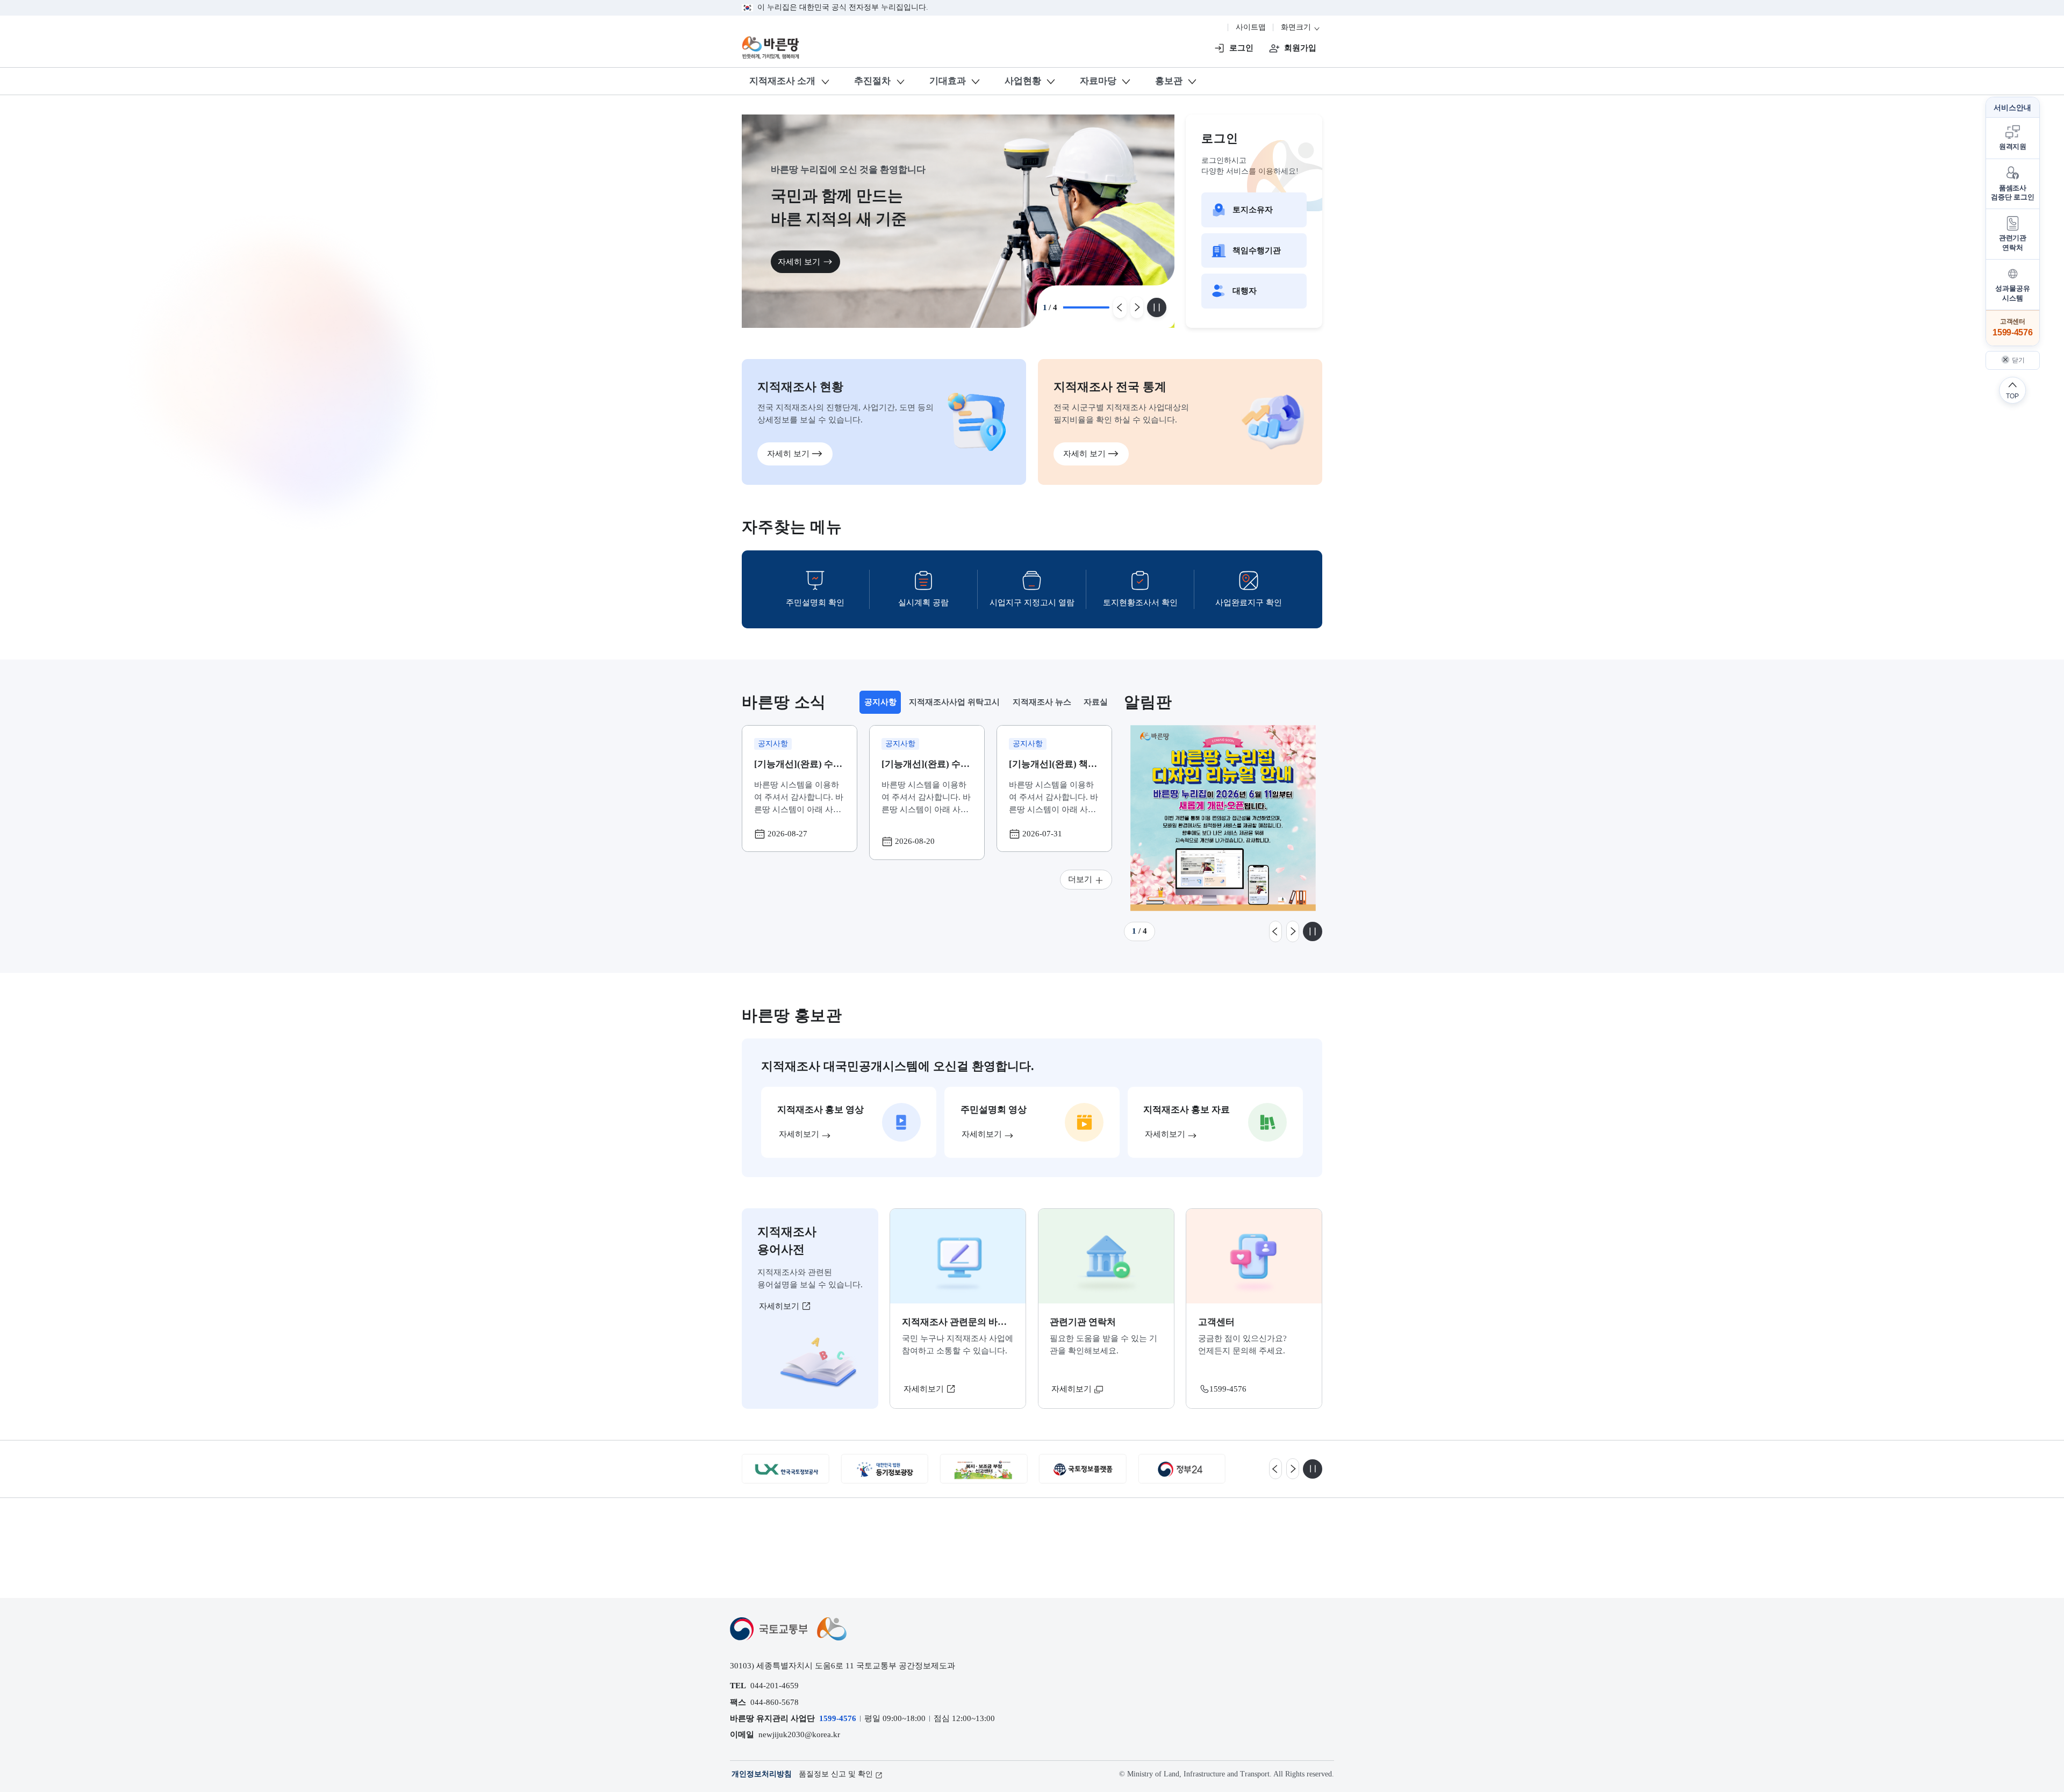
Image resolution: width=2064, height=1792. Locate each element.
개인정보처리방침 (762, 1774)
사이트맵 (1251, 27)
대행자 (1245, 291)
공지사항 (882, 705)
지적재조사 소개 (782, 81)
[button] (2013, 138)
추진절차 (872, 81)
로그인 (1241, 48)
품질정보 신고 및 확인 (836, 1774)
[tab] (880, 702)
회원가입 (1300, 48)
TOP (2012, 396)
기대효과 (948, 81)
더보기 (1080, 879)
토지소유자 (1253, 209)
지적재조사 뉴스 (1042, 702)
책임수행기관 (1257, 250)
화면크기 (1297, 27)
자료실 (1096, 702)
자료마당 (1098, 81)
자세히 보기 (799, 261)
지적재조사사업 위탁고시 (954, 702)
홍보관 (1169, 81)
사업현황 (1023, 81)
